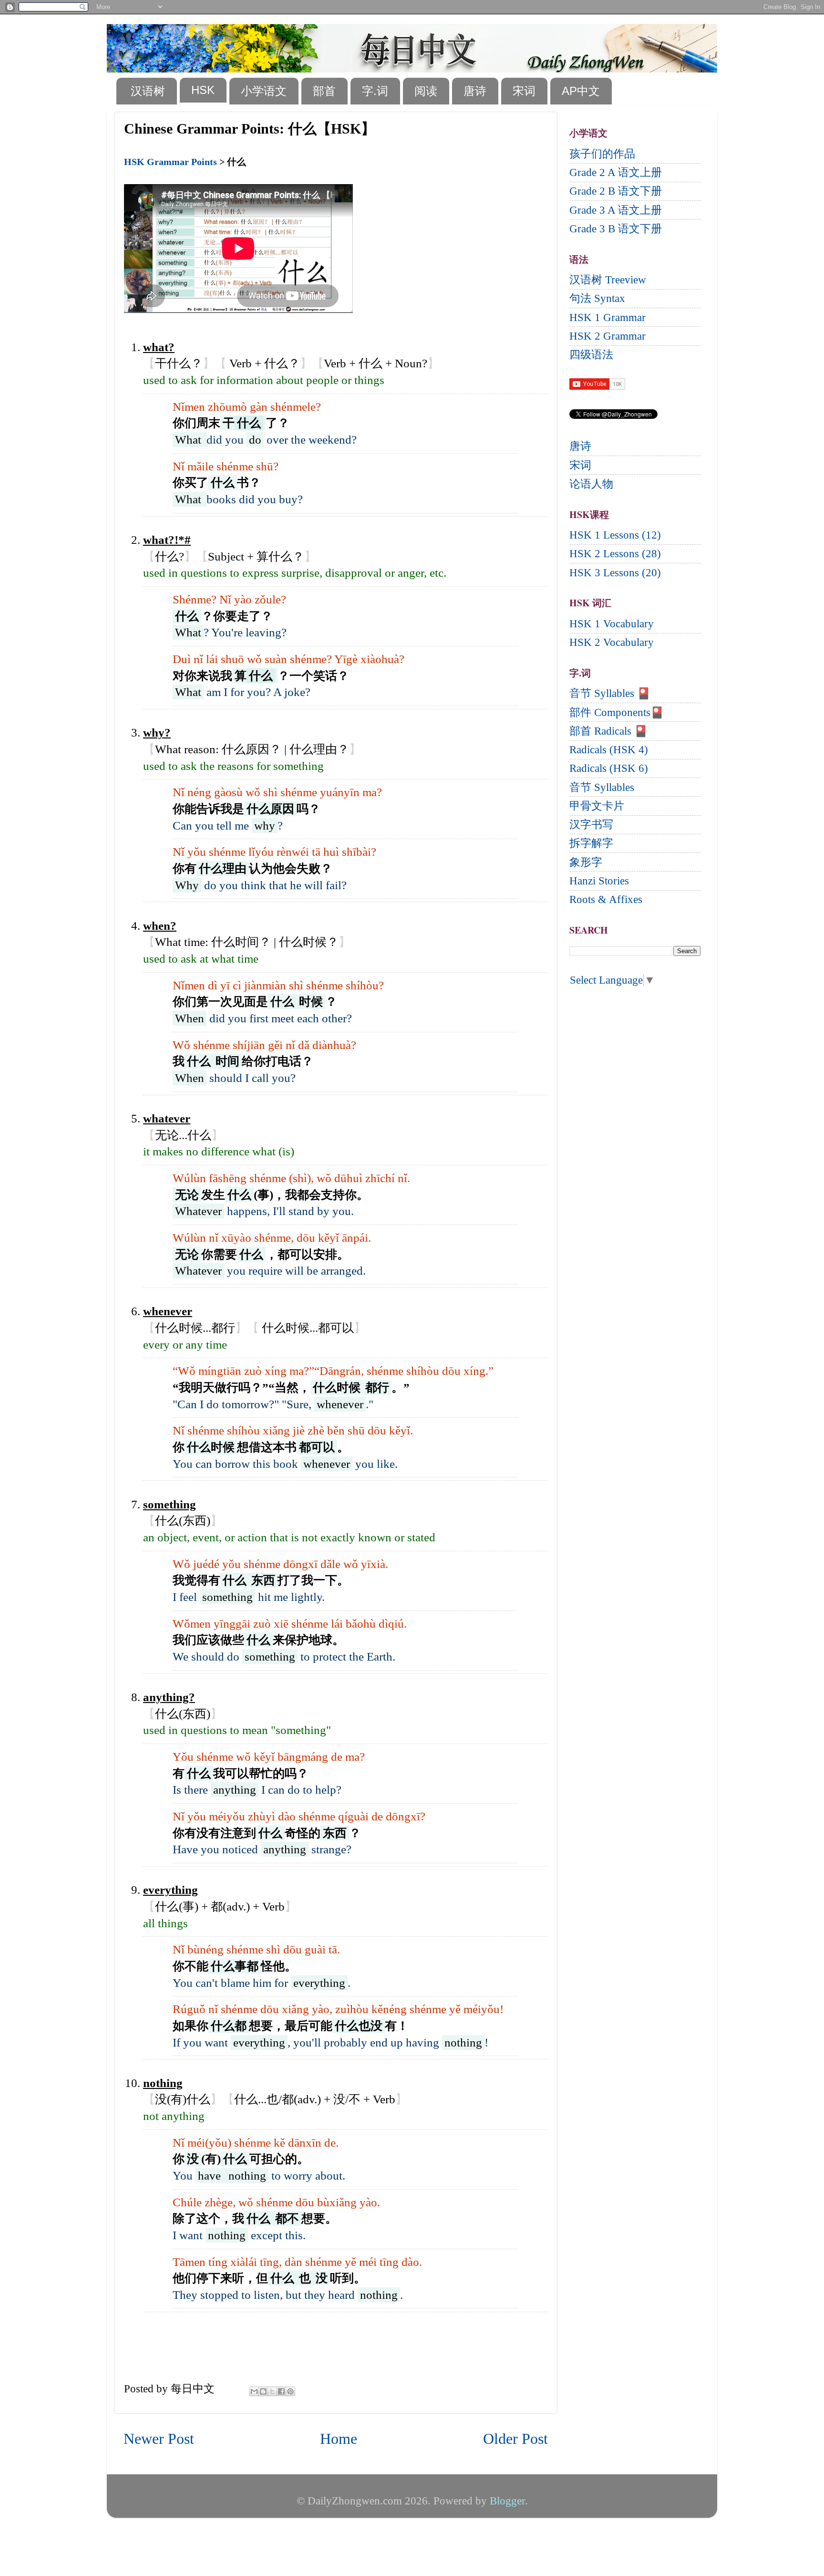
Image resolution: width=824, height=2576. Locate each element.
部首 (324, 91)
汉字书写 (591, 825)
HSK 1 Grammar (608, 317)
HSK (203, 90)
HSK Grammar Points (170, 162)
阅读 (426, 91)
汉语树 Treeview (608, 280)
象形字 (586, 862)
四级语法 (591, 355)
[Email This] (254, 2391)
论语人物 (591, 484)
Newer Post (159, 2439)
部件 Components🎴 (617, 712)
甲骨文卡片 (597, 806)
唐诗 (475, 91)
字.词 (375, 91)
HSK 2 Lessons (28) (615, 554)
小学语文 (264, 91)
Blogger (507, 2501)
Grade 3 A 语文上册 (616, 210)
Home (339, 2439)
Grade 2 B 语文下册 (616, 191)
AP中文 (581, 91)
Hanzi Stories (599, 881)
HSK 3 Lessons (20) (615, 573)
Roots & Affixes (606, 899)
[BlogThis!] (263, 2391)
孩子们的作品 (602, 154)
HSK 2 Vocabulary (612, 642)
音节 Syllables (602, 787)
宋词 (524, 91)
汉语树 (148, 91)
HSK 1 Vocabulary (612, 624)
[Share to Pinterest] (290, 2391)
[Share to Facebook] (281, 2391)
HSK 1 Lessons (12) (615, 535)
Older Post (515, 2439)
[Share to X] (272, 2391)
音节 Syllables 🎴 (610, 693)
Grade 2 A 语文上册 (616, 172)
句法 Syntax (597, 298)
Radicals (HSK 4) (609, 750)
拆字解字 (591, 843)
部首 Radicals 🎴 (608, 731)
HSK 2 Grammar (608, 336)
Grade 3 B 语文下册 (616, 229)
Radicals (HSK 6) (609, 768)
